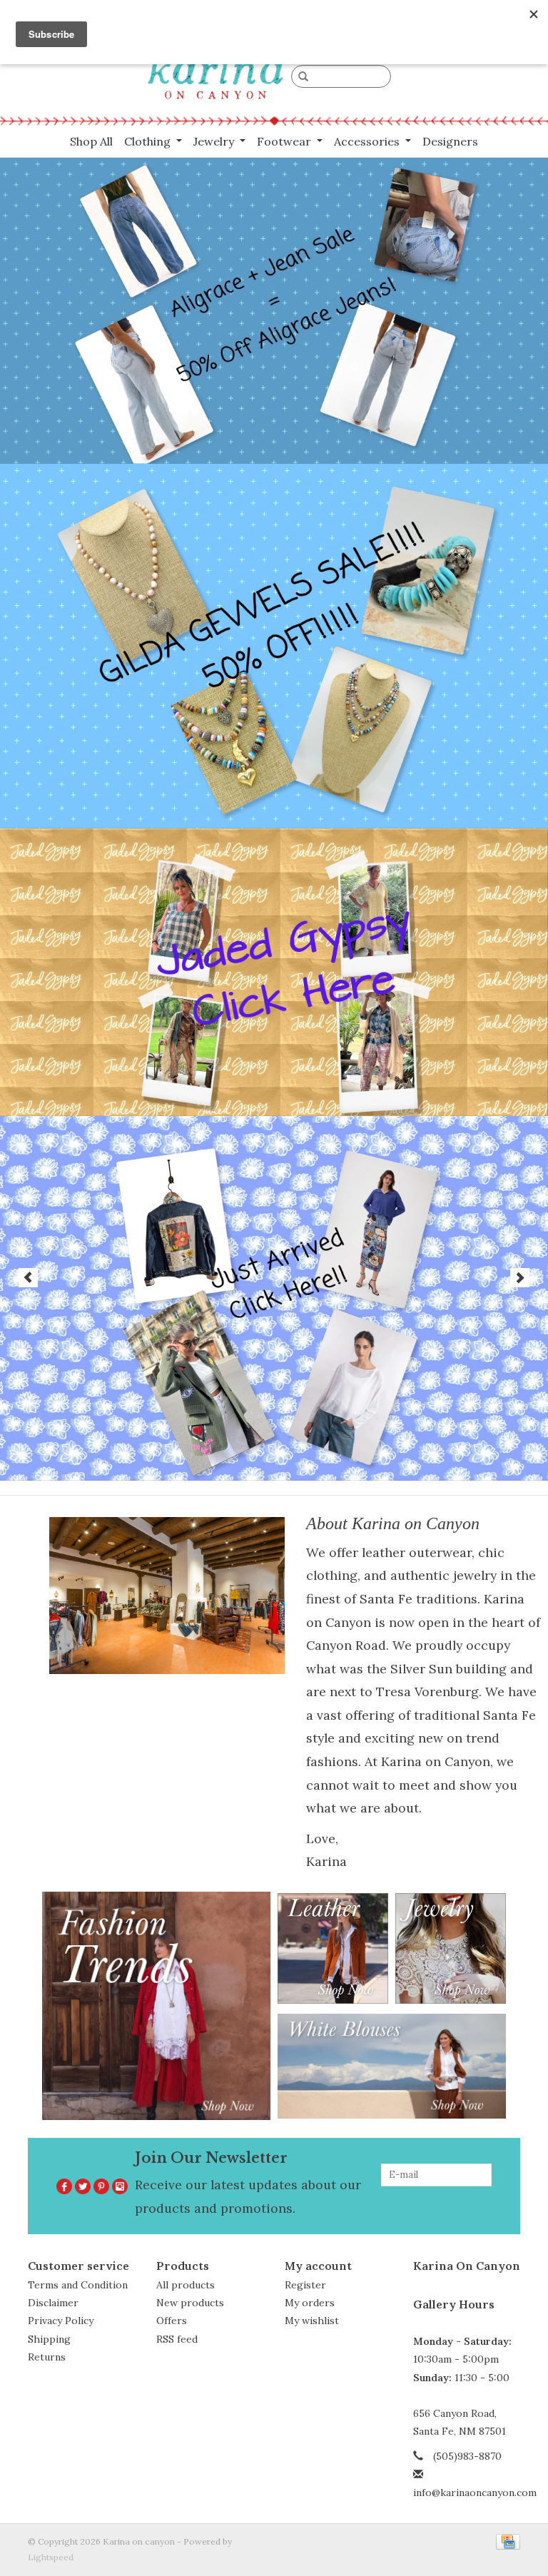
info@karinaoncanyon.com (475, 2493)
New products (190, 2303)
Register (305, 2285)
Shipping (49, 2339)
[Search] (303, 77)
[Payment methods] (506, 2541)
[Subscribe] (482, 2198)
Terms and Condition (78, 2285)
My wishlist (312, 2321)
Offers (172, 2321)
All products (186, 2285)
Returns (47, 2357)
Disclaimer (53, 2303)
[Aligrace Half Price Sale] (274, 311)
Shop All (91, 141)
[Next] (520, 1278)
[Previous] (28, 1278)
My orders (310, 2303)
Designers (450, 141)
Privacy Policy (61, 2321)
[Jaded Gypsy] (274, 972)
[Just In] (274, 1298)
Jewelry (215, 141)
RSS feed (177, 2339)
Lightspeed (51, 2557)
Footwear (285, 141)
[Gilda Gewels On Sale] (274, 646)
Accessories (368, 141)
